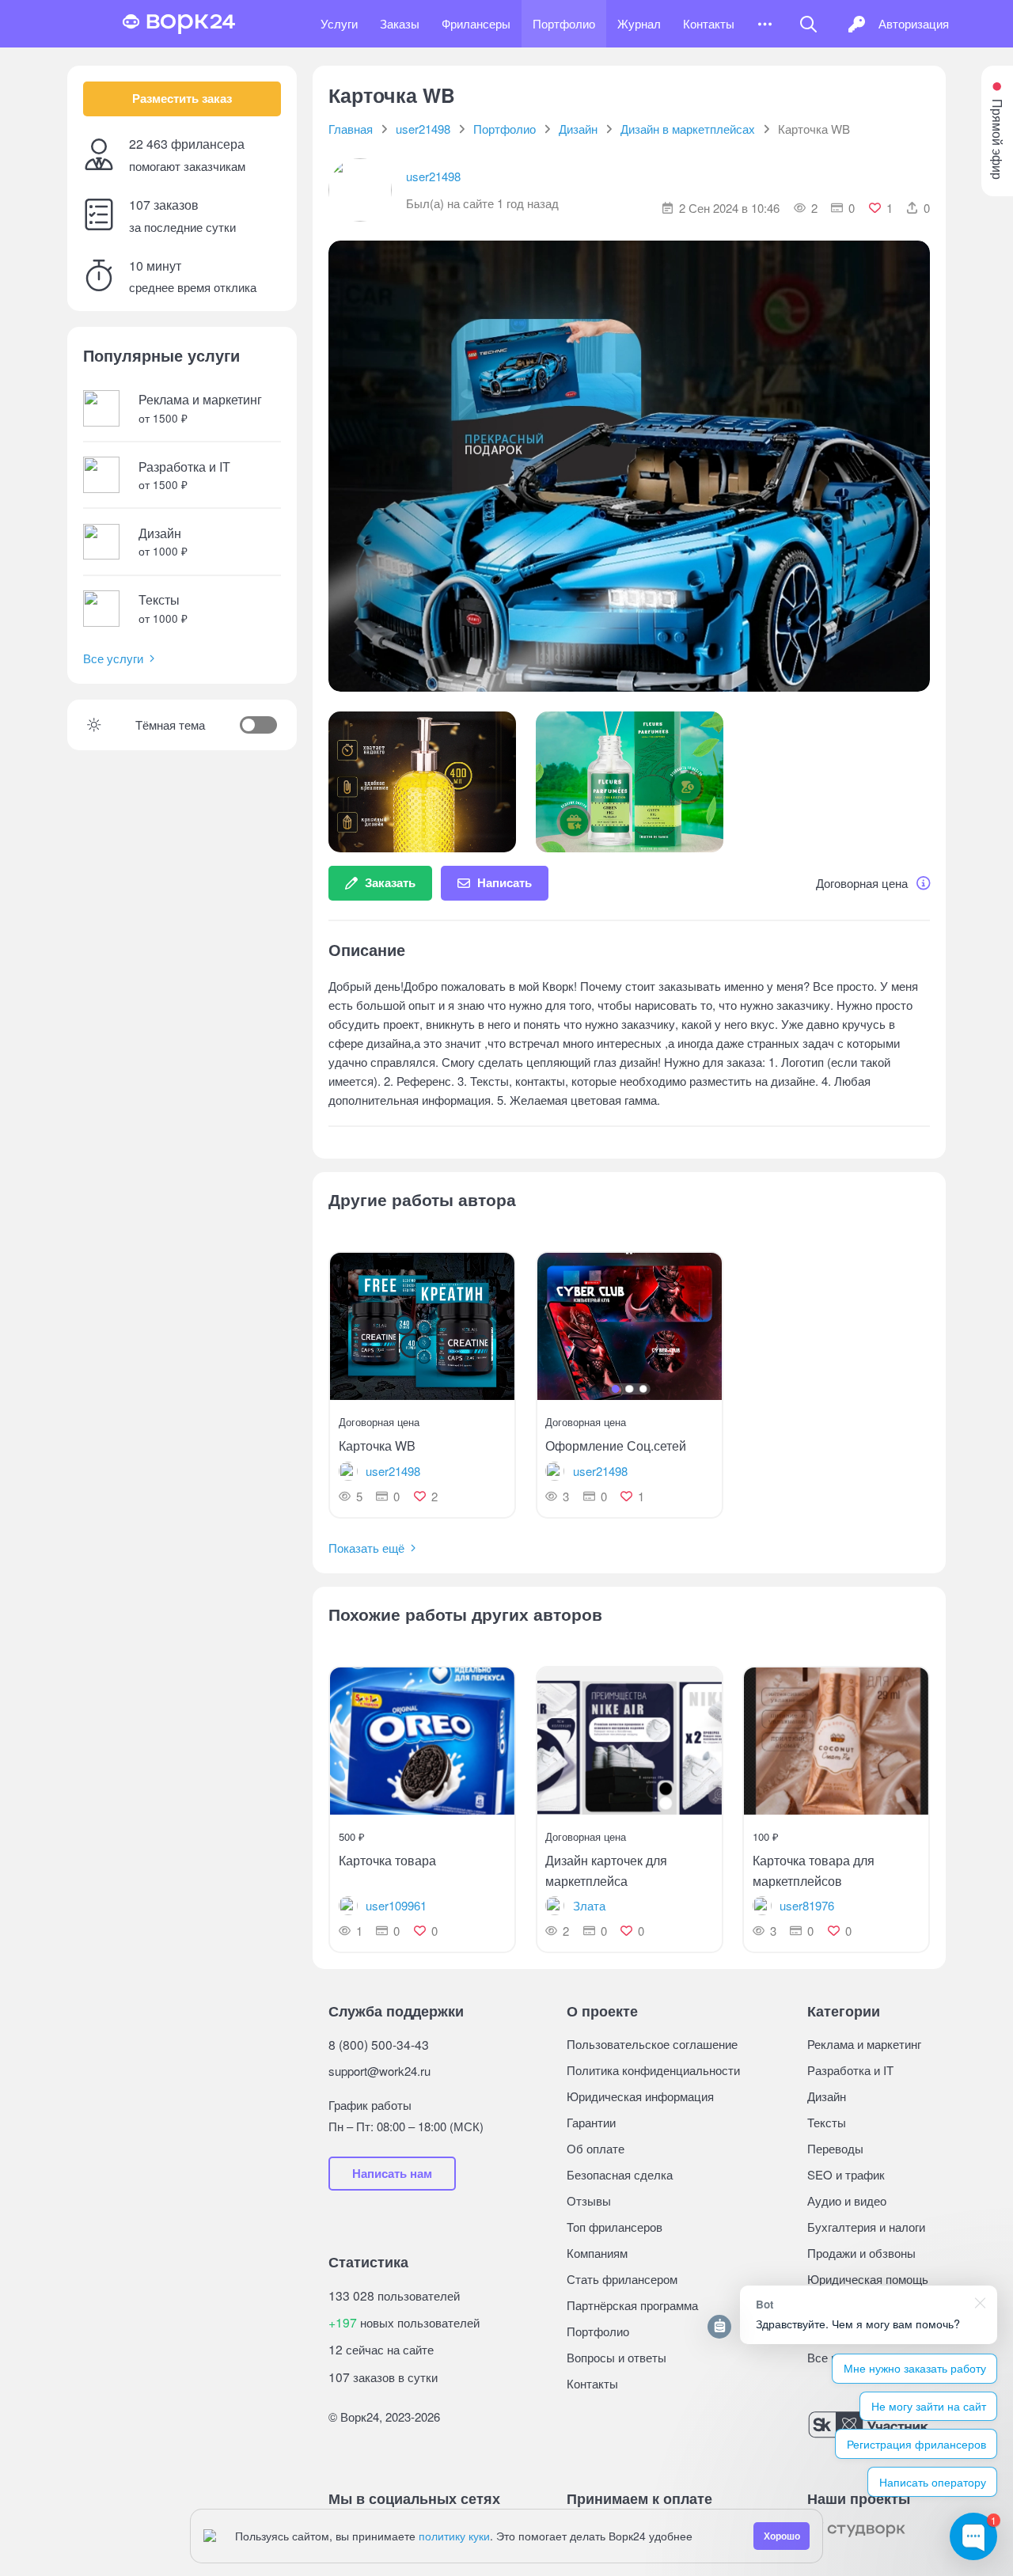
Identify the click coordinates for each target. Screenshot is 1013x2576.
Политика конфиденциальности (653, 2070)
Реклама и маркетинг (864, 2044)
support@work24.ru (379, 2071)
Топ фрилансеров (615, 2227)
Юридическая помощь (868, 2279)
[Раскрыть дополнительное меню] (765, 24)
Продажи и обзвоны (861, 2253)
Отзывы (589, 2200)
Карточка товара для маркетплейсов (814, 1870)
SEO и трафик (846, 2174)
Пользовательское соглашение (652, 2044)
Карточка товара (387, 1860)
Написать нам (392, 2173)
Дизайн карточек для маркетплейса (606, 1870)
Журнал (639, 23)
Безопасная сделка (620, 2174)
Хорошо (782, 2536)
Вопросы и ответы (617, 2357)
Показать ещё (366, 1548)
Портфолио (564, 23)
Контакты (709, 23)
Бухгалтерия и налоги (866, 2227)
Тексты (827, 2122)
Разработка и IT (850, 2070)
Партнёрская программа (632, 2305)
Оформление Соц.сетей (616, 1445)
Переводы (835, 2148)
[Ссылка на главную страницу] (179, 24)
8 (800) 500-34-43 (379, 2044)
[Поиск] (808, 24)
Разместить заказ (182, 98)
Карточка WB (377, 1445)
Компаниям (597, 2253)
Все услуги (113, 658)
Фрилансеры (476, 23)
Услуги (339, 23)
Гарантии (591, 2122)
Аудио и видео (847, 2200)
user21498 (433, 176)
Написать (505, 882)
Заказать (390, 882)
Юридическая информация (640, 2096)
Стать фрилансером (622, 2279)
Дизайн (827, 2096)
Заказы (400, 23)
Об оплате (596, 2148)
